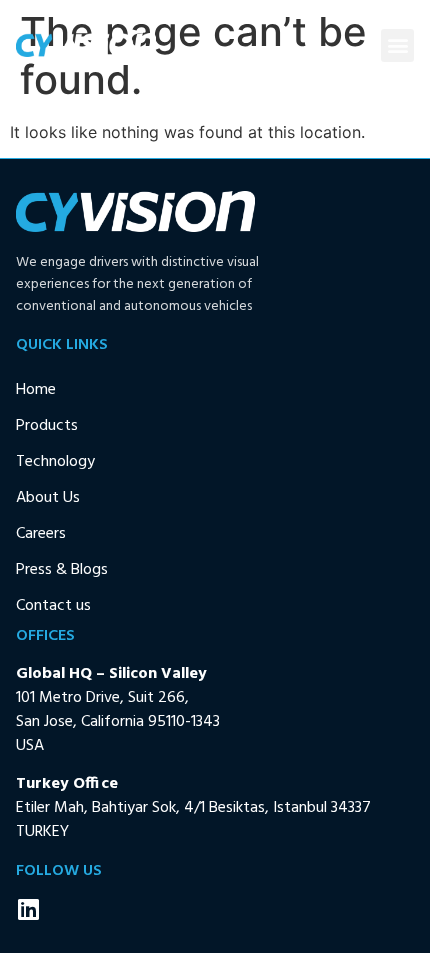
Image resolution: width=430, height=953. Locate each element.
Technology (55, 462)
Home (36, 390)
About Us (48, 498)
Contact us (53, 606)
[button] (397, 45)
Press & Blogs (62, 570)
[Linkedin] (28, 909)
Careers (41, 534)
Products (47, 426)
